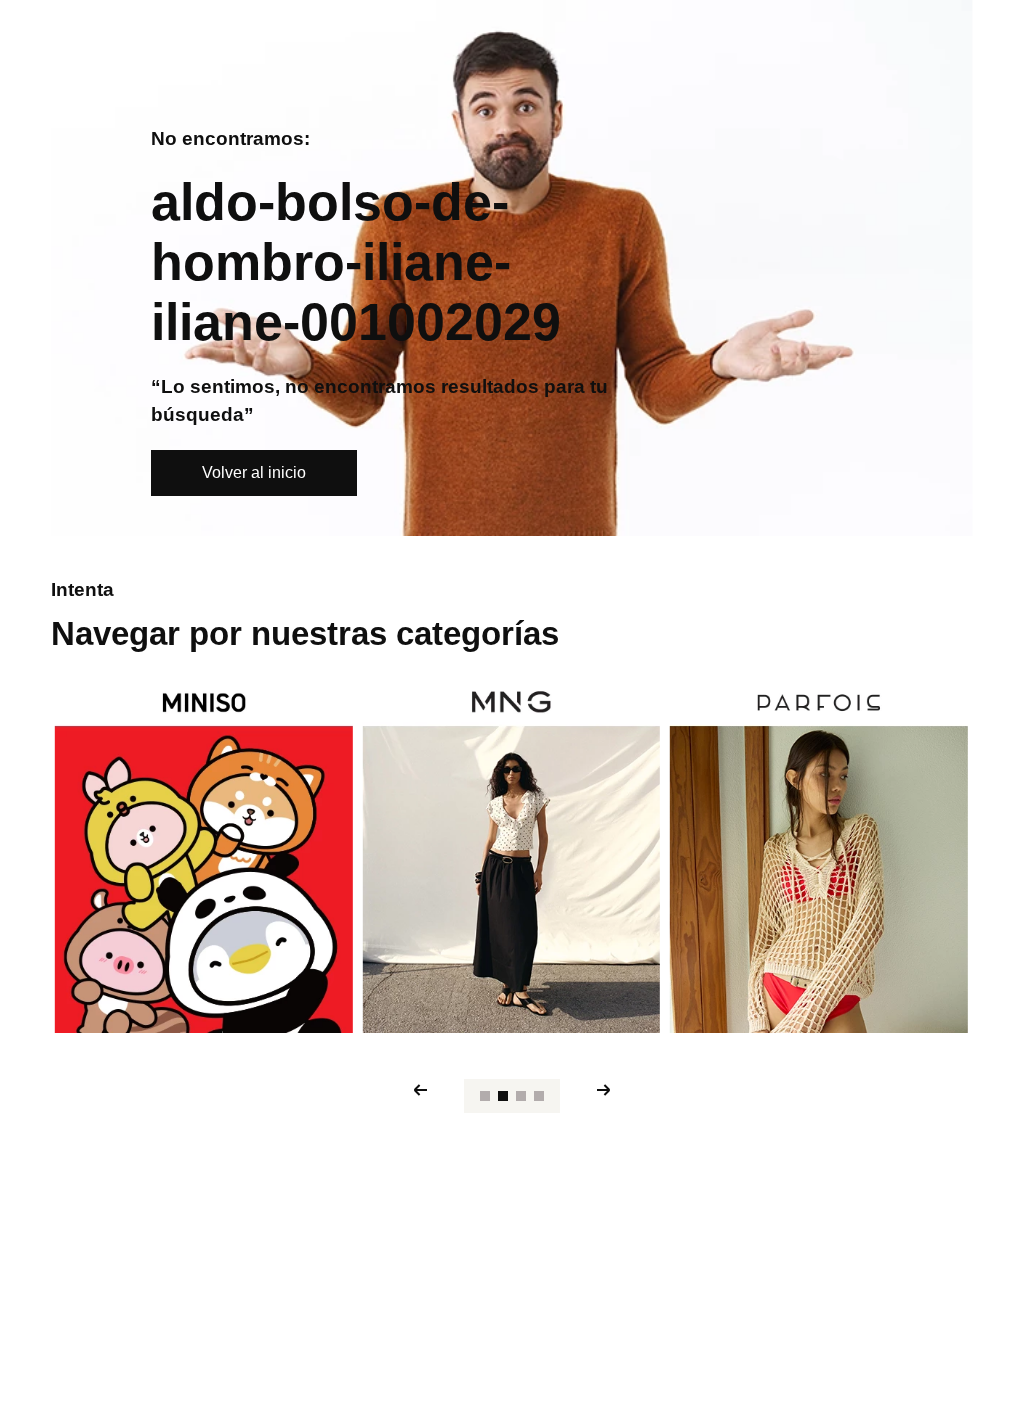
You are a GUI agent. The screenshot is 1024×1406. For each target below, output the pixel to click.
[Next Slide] (604, 1090)
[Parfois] (819, 858)
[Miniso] (204, 858)
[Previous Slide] (420, 1090)
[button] (485, 1096)
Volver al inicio (254, 472)
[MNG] (511, 858)
